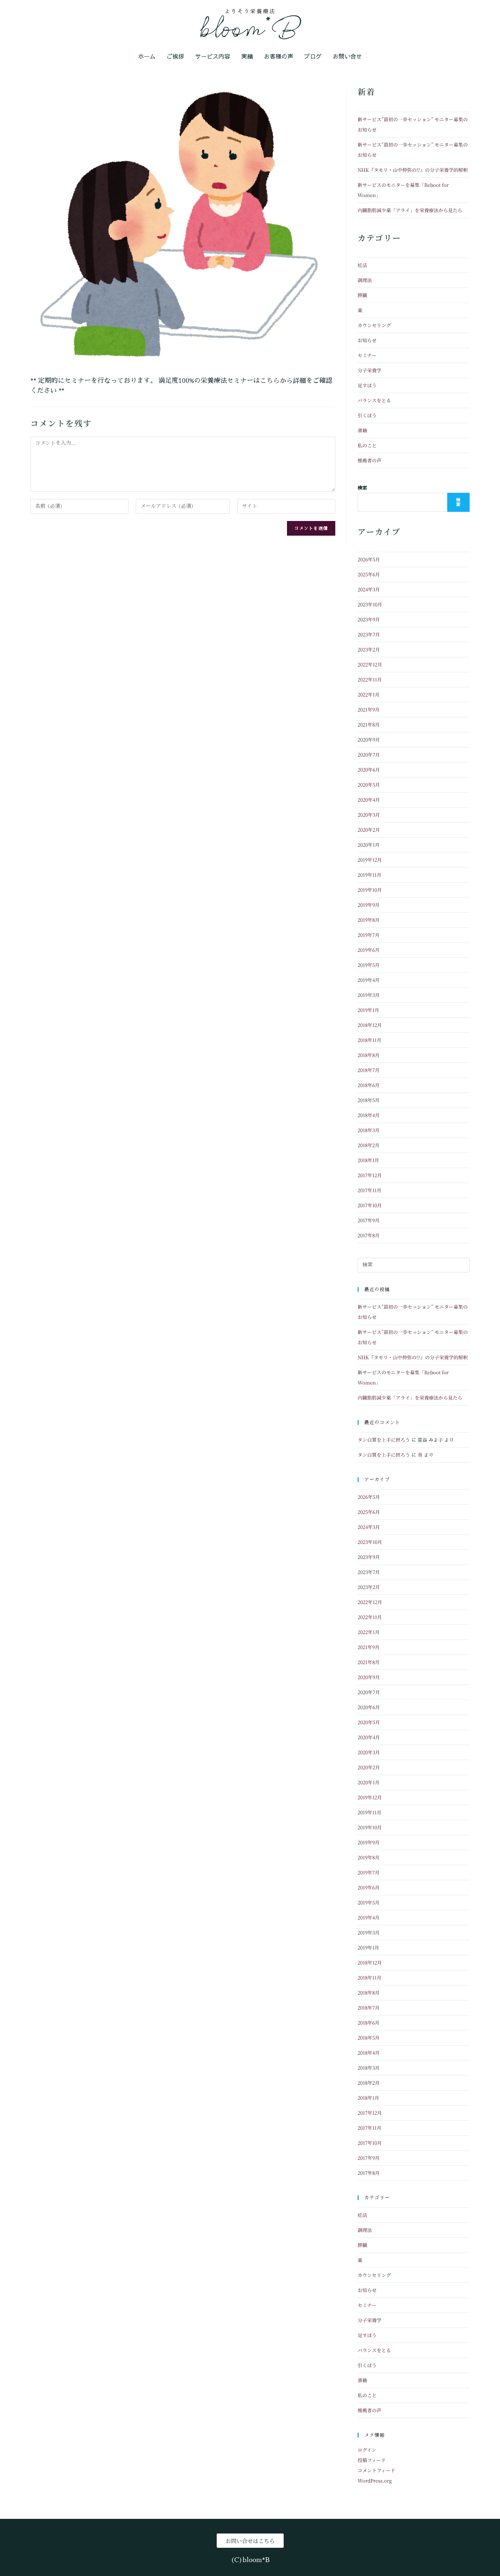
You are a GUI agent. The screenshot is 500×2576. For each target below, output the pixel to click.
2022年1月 (369, 694)
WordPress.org (375, 2481)
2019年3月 (369, 995)
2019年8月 (369, 920)
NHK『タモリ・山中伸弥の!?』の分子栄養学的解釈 (413, 170)
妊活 (362, 265)
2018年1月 (368, 1160)
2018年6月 (369, 1085)
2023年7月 (369, 634)
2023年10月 (370, 604)
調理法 (365, 280)
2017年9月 (369, 1220)
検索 (362, 488)
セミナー (367, 355)
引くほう (367, 415)
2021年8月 (369, 725)
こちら (270, 380)
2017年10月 (370, 1205)
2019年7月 (369, 935)
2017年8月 (369, 1235)
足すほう (367, 385)
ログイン (367, 2450)
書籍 (362, 430)
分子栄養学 (370, 370)
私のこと (367, 445)
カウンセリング (374, 325)
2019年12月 (370, 860)
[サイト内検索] (414, 1265)
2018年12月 (370, 1025)
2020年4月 (369, 800)
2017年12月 (370, 1175)
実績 (247, 56)
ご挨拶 (175, 56)
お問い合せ (347, 56)
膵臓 (362, 295)
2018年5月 (369, 1100)
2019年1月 (368, 1010)
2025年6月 (369, 574)
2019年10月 (370, 890)
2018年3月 (369, 1130)
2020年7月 (369, 755)
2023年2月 (369, 649)
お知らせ (367, 340)
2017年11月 (370, 1190)
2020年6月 (369, 770)
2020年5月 (369, 785)
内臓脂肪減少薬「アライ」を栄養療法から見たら (410, 210)
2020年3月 (369, 815)
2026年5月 (369, 559)
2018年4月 (369, 1115)
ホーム (147, 56)
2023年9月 (369, 619)
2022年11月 (370, 679)
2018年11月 (370, 1040)
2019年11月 (370, 875)
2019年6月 (369, 950)
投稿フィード (372, 2460)
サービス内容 (213, 56)
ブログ (313, 56)
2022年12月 (370, 664)
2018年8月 (369, 1055)
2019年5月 (369, 965)
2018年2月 (369, 1145)
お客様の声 (279, 56)
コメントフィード (376, 2470)
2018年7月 (369, 1070)
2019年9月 (369, 905)
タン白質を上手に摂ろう (384, 1440)
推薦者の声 (370, 460)
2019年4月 (369, 980)
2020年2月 (369, 830)
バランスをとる (374, 400)
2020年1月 (369, 845)
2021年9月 (369, 709)
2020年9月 (369, 740)
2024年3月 (369, 589)
